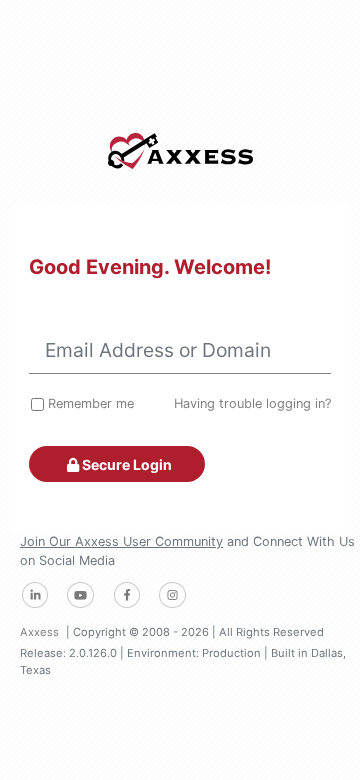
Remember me (91, 403)
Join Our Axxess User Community (121, 541)
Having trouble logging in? (252, 403)
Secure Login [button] (125, 464)
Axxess (39, 632)
